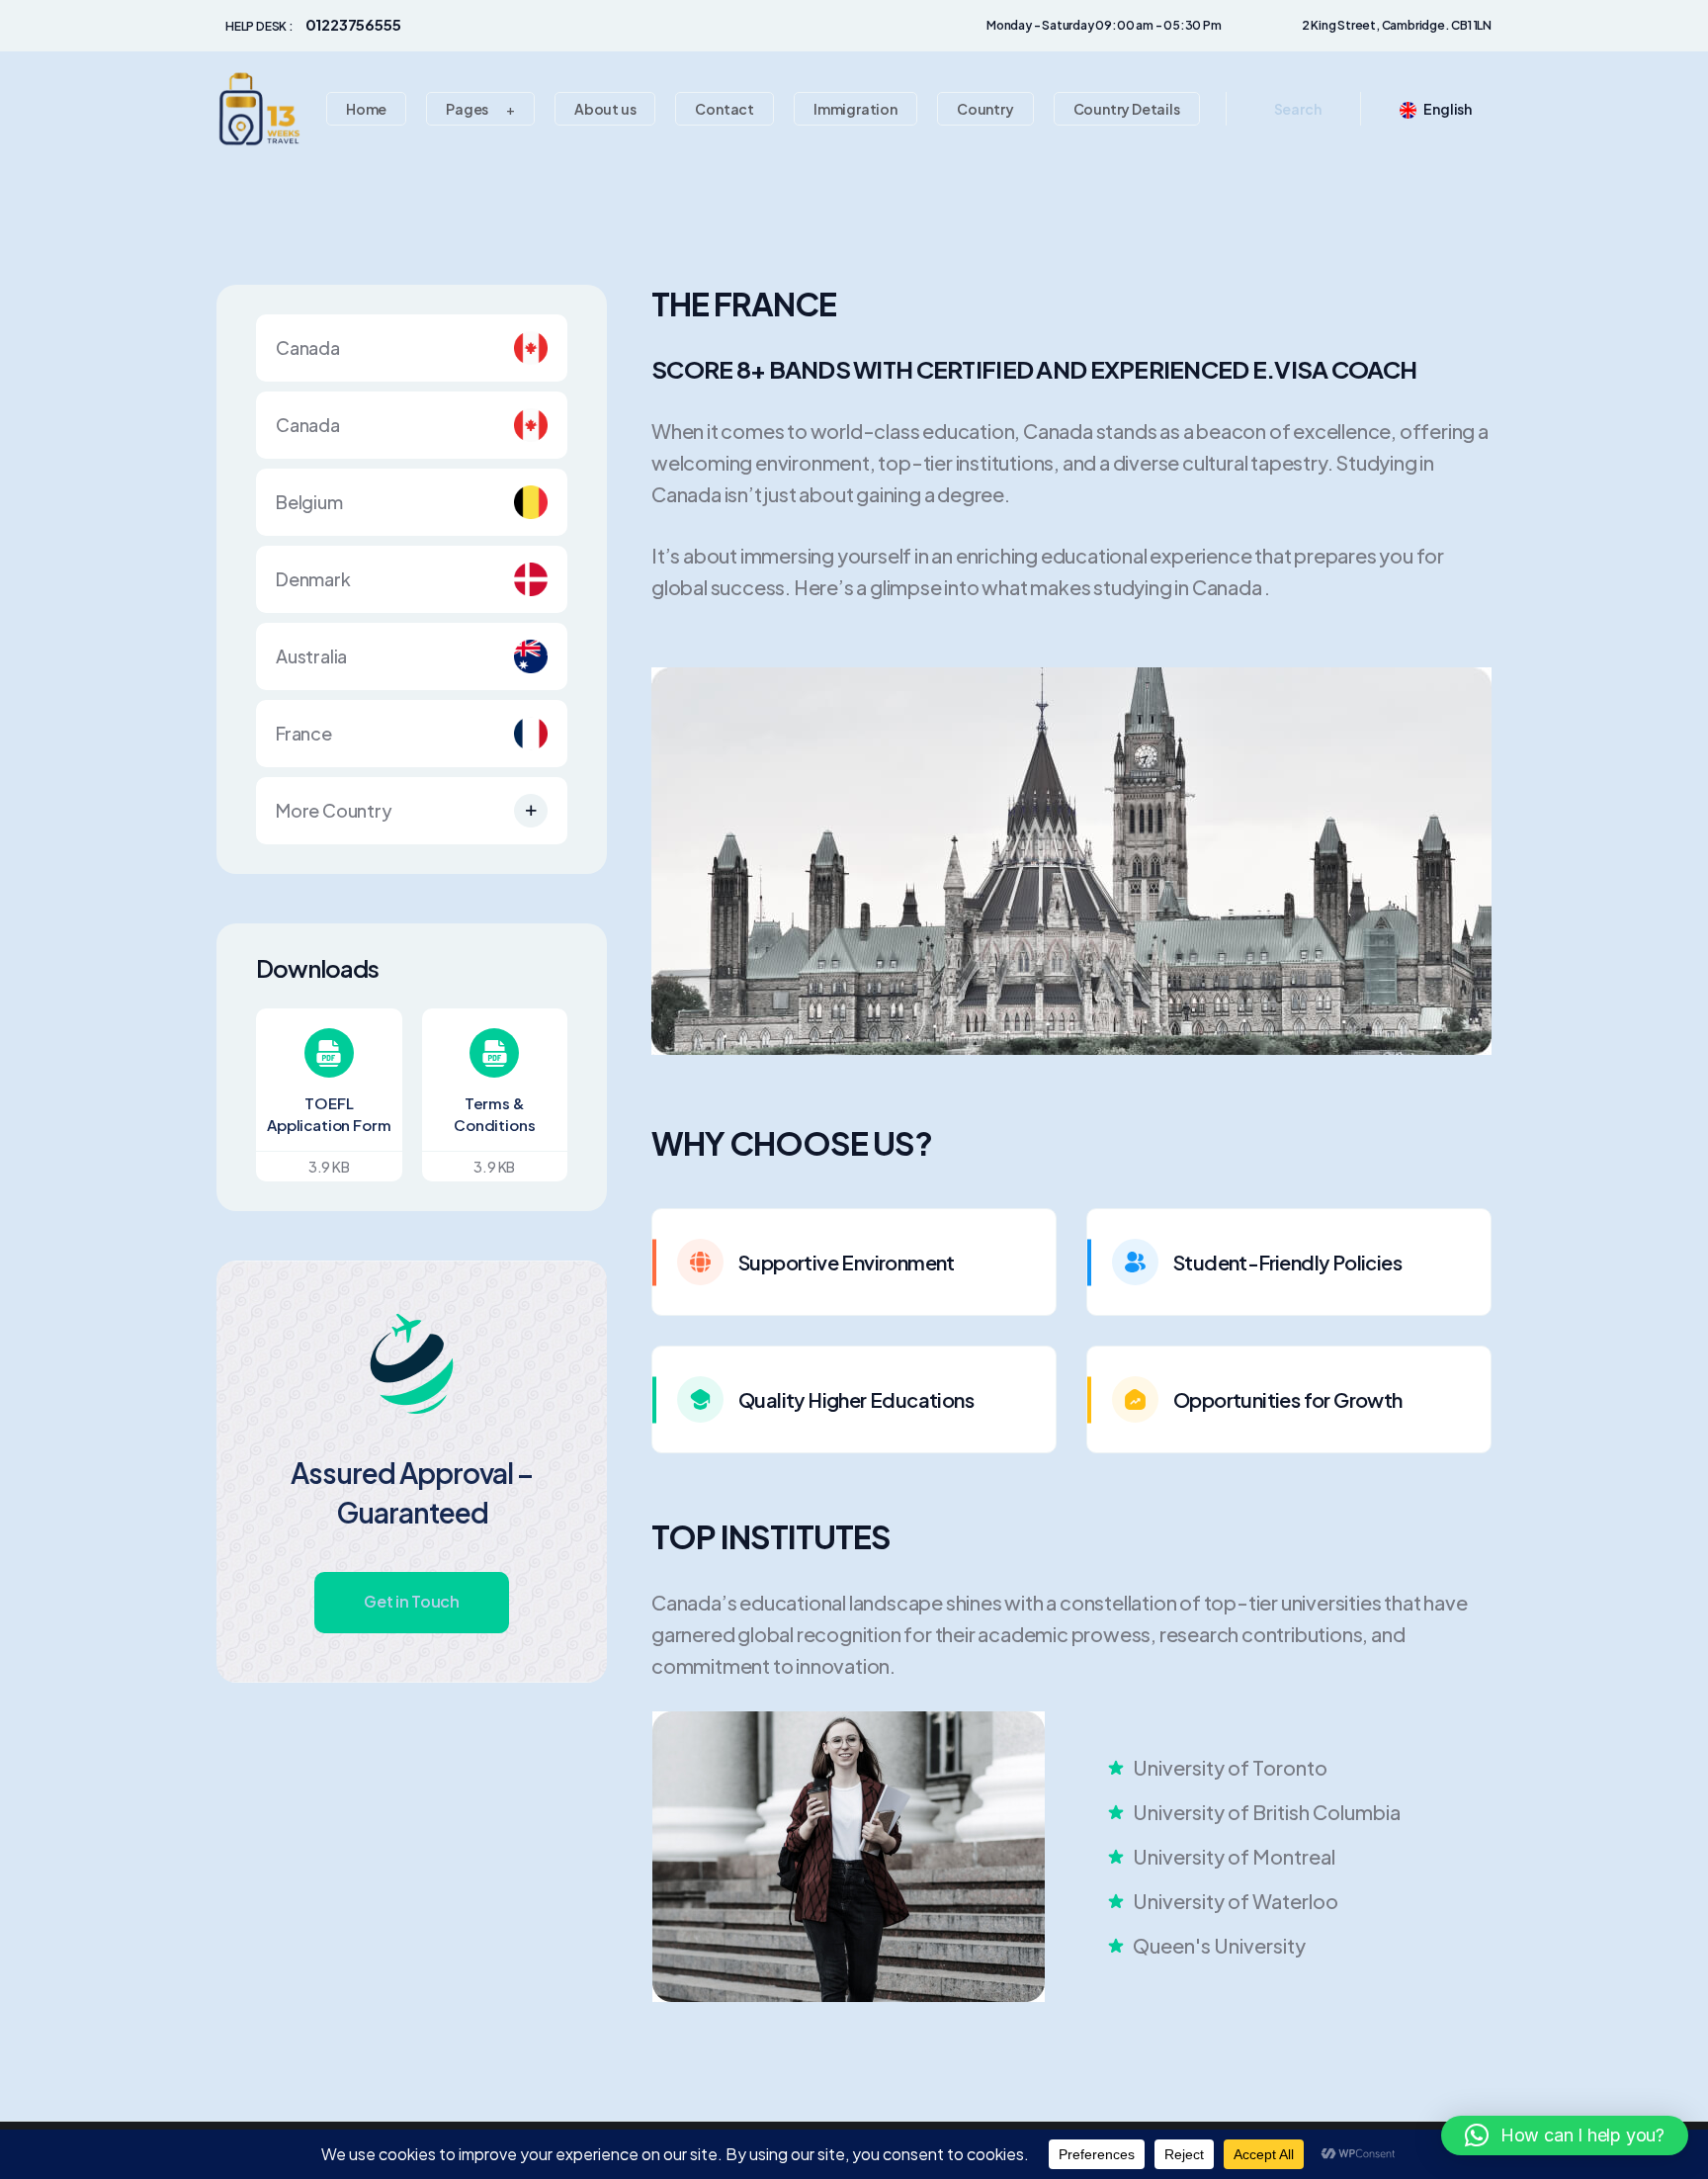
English (1448, 109)
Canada (308, 348)
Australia (311, 656)
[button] (1565, 2135)
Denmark (313, 579)
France (304, 733)
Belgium (309, 502)
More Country (334, 810)
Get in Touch (411, 1601)
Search (1298, 109)
